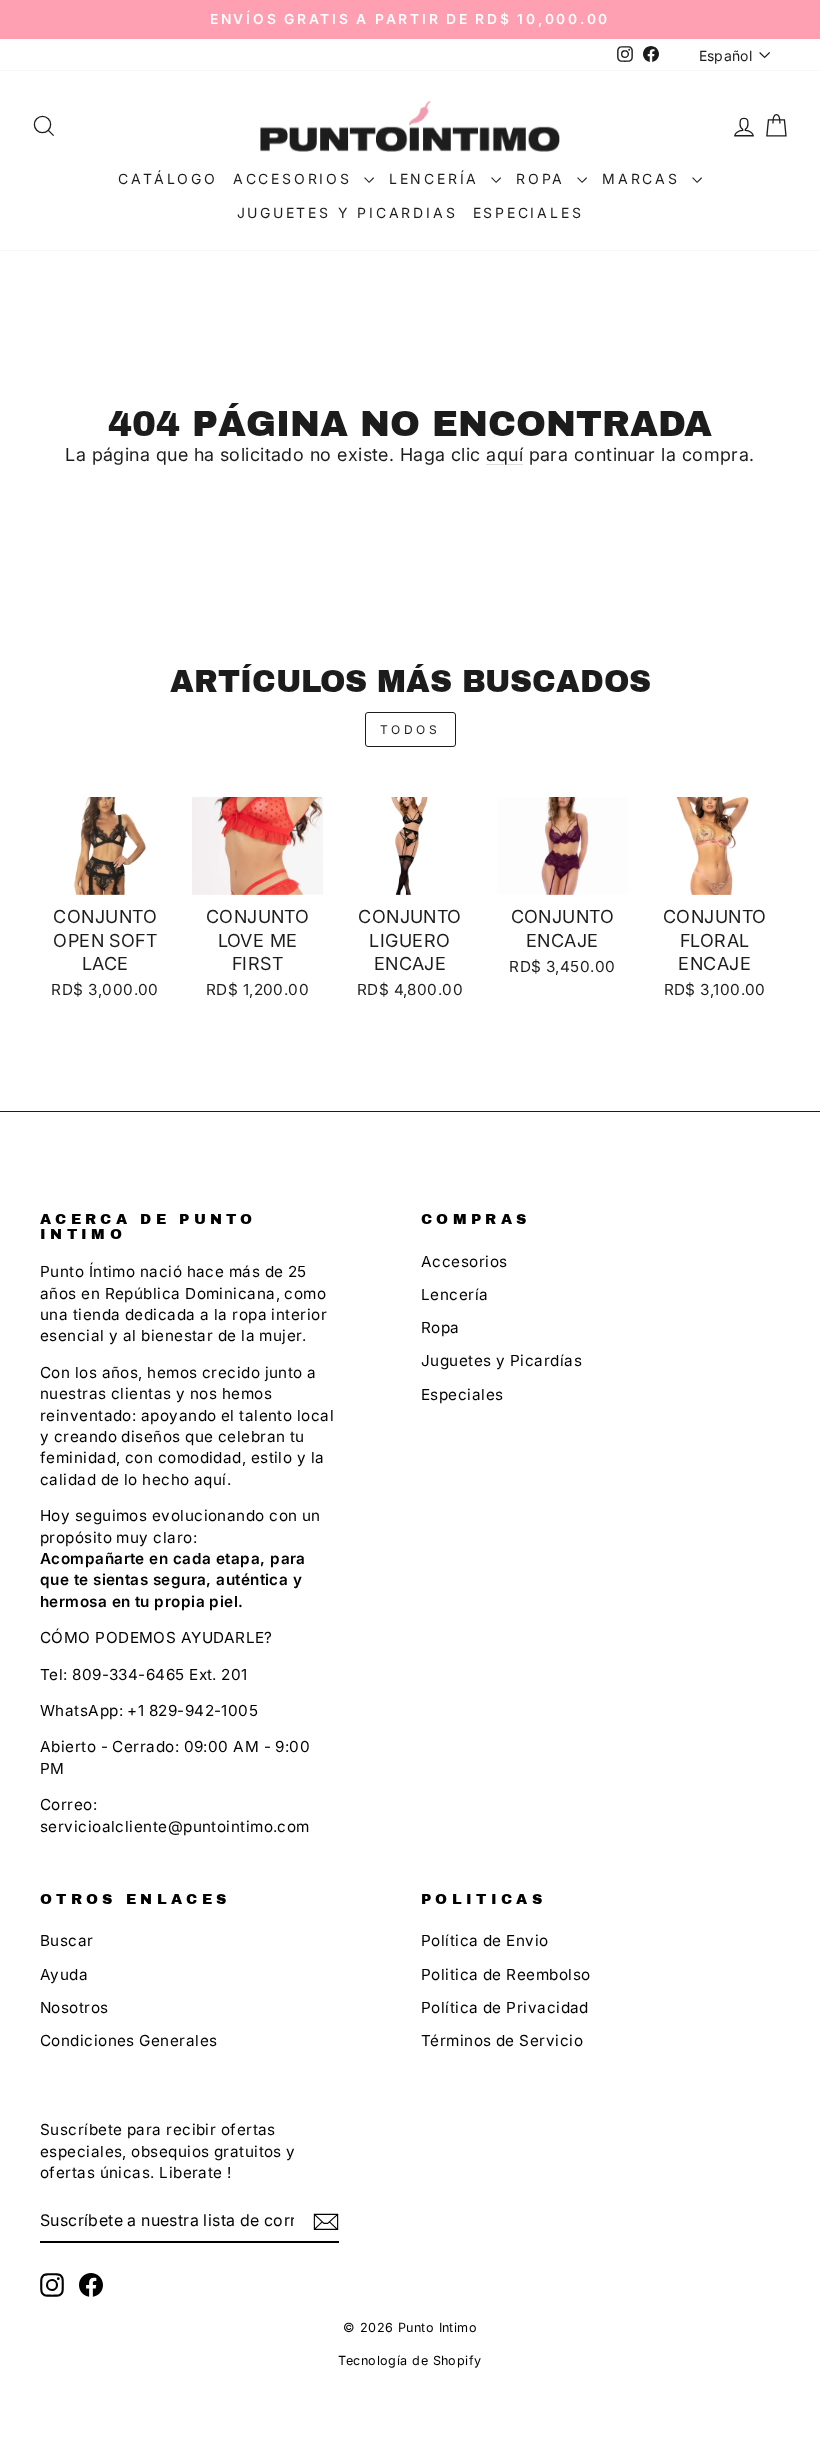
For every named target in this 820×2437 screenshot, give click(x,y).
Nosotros (74, 2007)
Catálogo (167, 178)
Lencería (437, 178)
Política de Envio (485, 1940)
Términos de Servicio (502, 2040)
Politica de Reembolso (505, 1974)
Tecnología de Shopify (409, 2360)
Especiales (528, 212)
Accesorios (296, 178)
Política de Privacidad (505, 2007)
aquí (504, 454)
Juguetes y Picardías (501, 1360)
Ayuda (64, 1974)
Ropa (544, 178)
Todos (410, 729)
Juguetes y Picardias (347, 212)
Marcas (644, 178)
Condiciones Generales (128, 2040)
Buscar (67, 1940)
